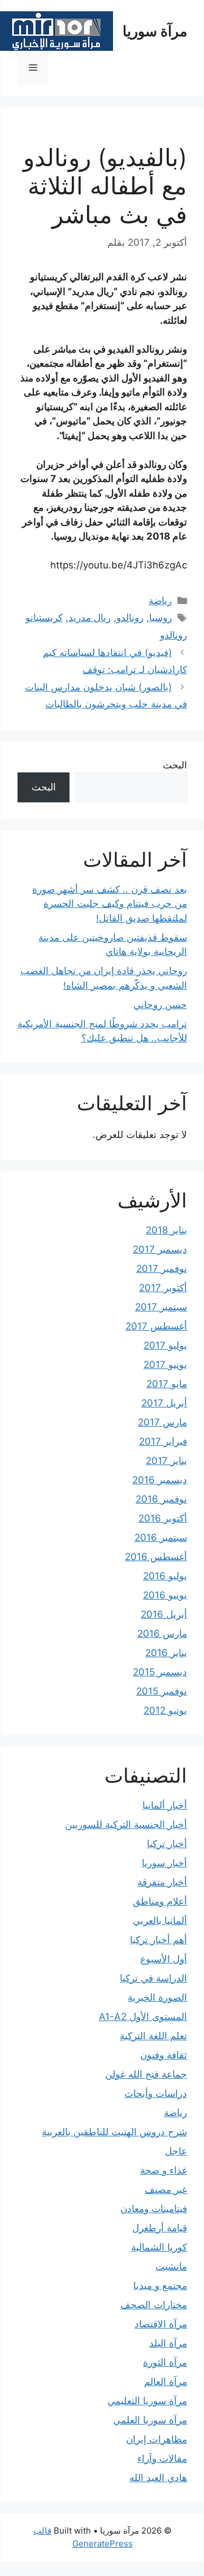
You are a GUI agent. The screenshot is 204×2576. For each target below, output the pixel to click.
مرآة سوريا (155, 31)
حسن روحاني (160, 1005)
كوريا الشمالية (159, 2247)
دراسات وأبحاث (156, 2093)
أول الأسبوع (164, 1959)
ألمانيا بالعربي (160, 1921)
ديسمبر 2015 (160, 1672)
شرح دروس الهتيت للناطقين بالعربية (114, 2132)
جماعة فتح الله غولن (146, 2074)
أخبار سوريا (164, 1863)
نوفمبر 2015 (162, 1691)
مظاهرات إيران (157, 2439)
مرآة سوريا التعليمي (147, 2401)
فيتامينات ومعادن (154, 2209)
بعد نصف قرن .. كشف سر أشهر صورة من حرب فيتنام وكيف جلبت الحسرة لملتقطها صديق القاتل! (110, 904)
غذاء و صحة (164, 2170)
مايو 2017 (167, 1384)
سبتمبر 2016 (161, 1537)
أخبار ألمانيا (165, 1805)
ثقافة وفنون (164, 2055)
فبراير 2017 (163, 1441)
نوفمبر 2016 (161, 1499)
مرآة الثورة (165, 2362)
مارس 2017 (162, 1422)
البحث (175, 765)
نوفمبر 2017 (162, 1269)
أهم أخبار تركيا (159, 1940)
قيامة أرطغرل (160, 2228)
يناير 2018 (166, 1230)
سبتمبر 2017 (161, 1307)
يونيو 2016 (165, 1595)
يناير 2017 (166, 1461)
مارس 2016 (162, 1634)
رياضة (160, 601)
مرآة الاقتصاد (161, 2324)
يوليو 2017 (165, 1345)
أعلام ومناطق (160, 1901)
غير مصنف (166, 2190)
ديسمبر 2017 (160, 1249)
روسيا (160, 618)
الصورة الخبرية (157, 1997)
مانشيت (171, 2266)
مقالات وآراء (162, 2458)
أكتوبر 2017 (163, 1288)
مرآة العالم (166, 2382)
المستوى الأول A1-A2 (143, 2017)
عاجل (176, 2151)
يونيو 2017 (165, 1365)
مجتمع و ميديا (160, 2286)
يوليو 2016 (165, 1576)
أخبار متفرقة (162, 1882)
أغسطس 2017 (156, 1326)
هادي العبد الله (158, 2478)
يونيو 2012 (165, 1710)
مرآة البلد (168, 2343)
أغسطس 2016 (156, 1557)
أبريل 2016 (164, 1614)
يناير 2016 (166, 1653)
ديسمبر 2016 (160, 1480)
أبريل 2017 (164, 1403)
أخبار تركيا (167, 1844)
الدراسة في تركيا (153, 1978)
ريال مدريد (90, 618)
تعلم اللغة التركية (153, 2036)
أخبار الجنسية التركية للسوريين (126, 1825)
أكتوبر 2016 (163, 1518)
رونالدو (130, 618)
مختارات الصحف (154, 2305)
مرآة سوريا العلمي (150, 2420)
